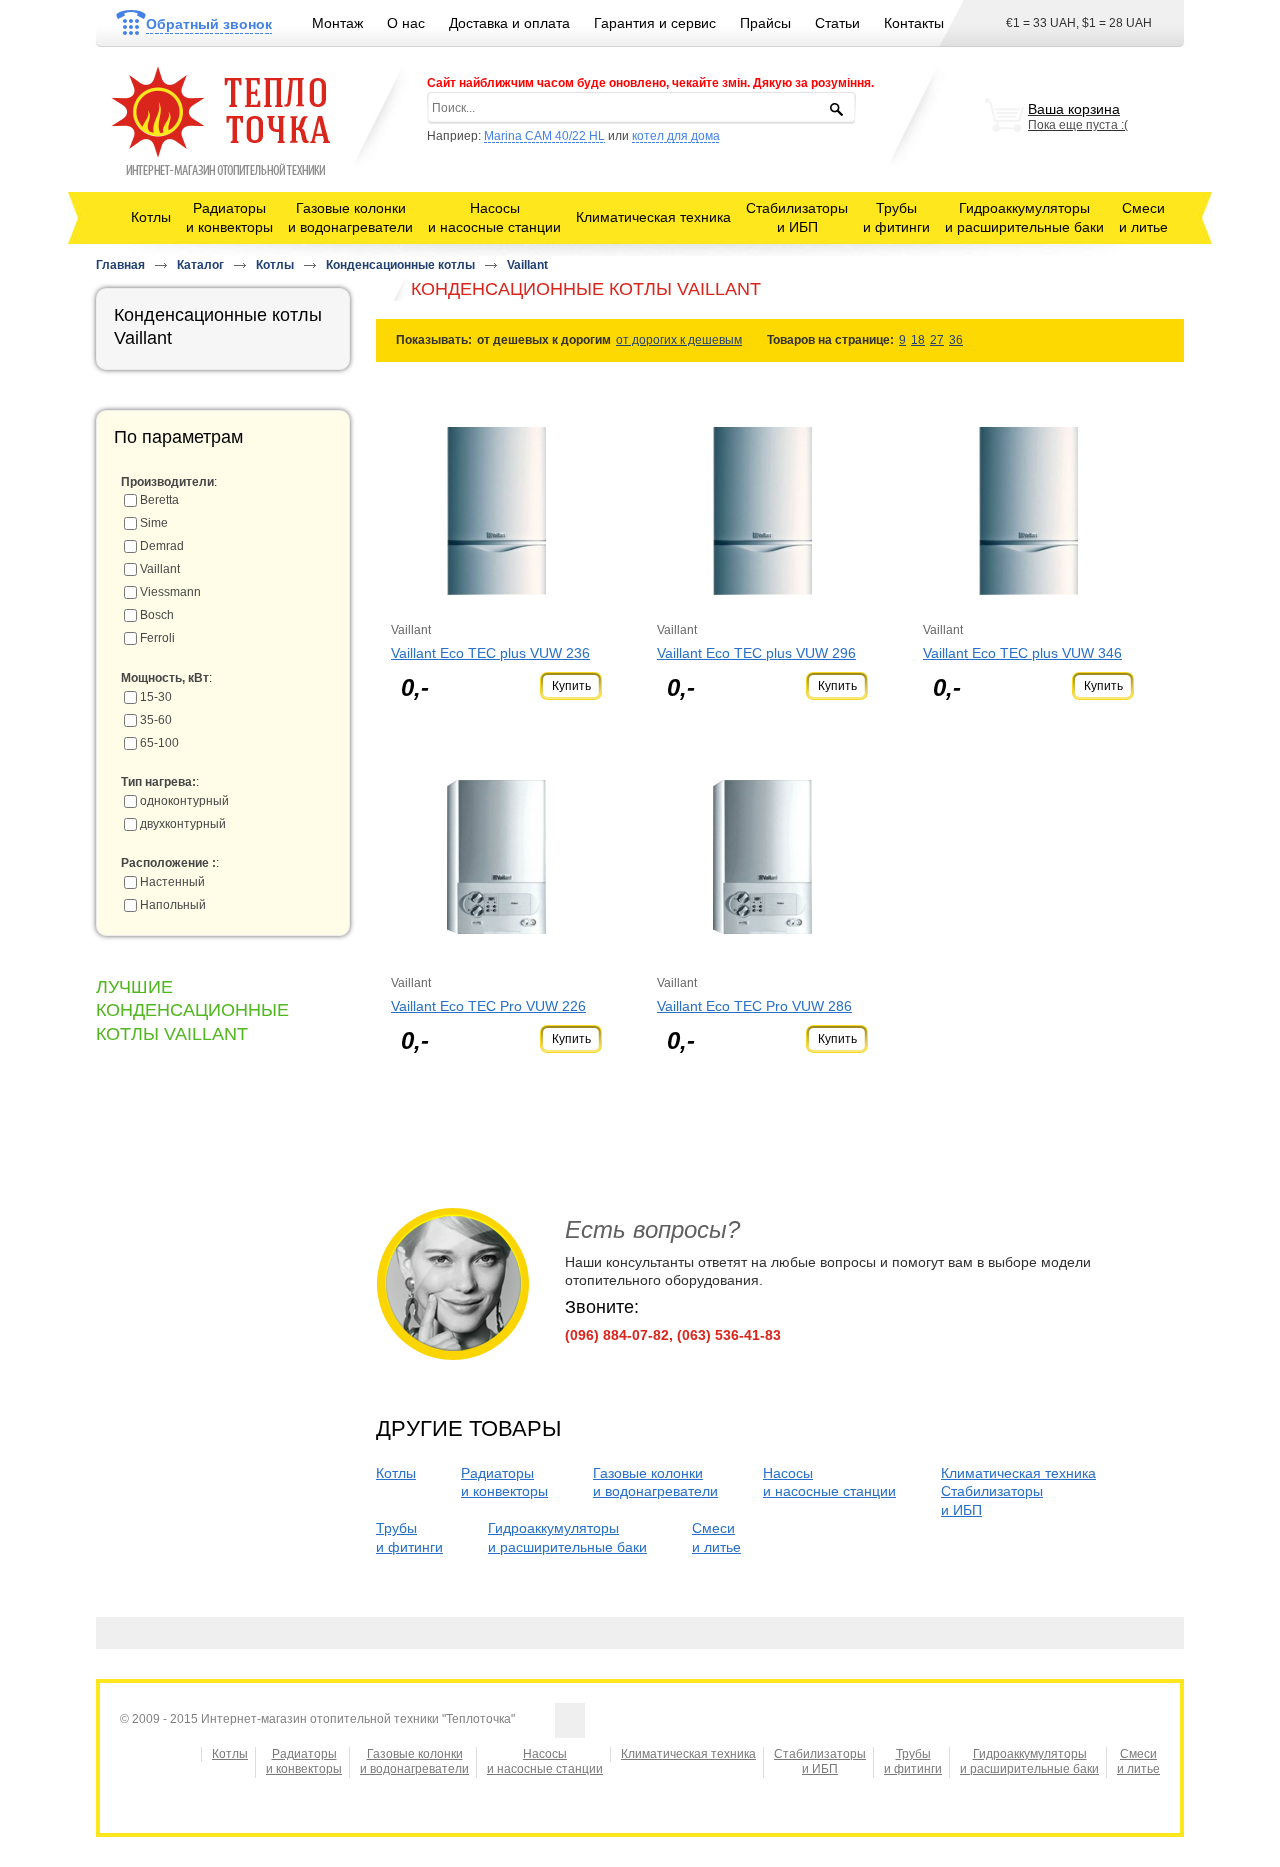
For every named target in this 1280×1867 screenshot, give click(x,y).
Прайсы (765, 23)
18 (918, 340)
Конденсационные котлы (400, 265)
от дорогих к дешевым (679, 340)
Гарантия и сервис (655, 23)
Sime (154, 523)
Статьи (837, 23)
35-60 (156, 720)
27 (937, 340)
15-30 (156, 697)
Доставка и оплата (509, 23)
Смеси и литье (1138, 1762)
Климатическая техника (653, 217)
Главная (120, 265)
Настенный (172, 882)
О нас (406, 23)
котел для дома (676, 136)
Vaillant (527, 265)
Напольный (173, 905)
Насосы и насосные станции (545, 1762)
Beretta (159, 500)
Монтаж (337, 23)
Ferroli (157, 638)
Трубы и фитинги (913, 1762)
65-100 (159, 743)
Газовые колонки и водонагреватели (414, 1762)
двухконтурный (183, 824)
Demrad (162, 546)
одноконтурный (184, 801)
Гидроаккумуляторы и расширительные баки (1029, 1762)
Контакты (914, 23)
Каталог (200, 265)
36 (956, 340)
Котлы (151, 217)
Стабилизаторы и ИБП (820, 1762)
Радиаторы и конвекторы (304, 1762)
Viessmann (170, 592)
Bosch (157, 615)
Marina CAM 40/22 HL (544, 136)
